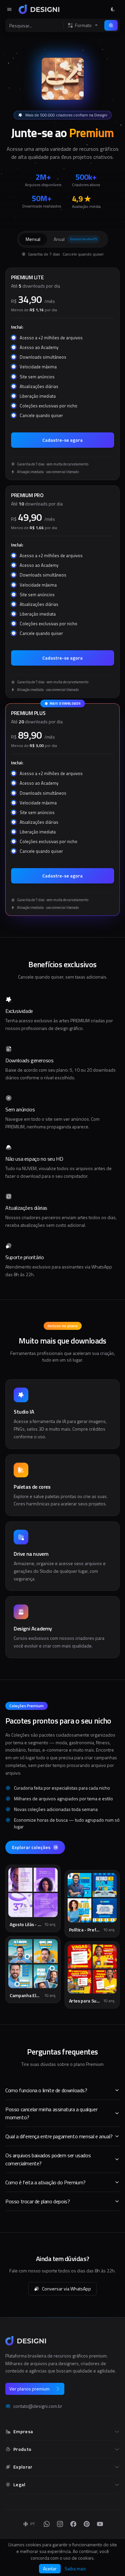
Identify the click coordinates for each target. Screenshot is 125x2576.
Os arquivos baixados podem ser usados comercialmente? (48, 2159)
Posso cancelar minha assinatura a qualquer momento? (51, 2113)
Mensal (33, 239)
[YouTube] (100, 2524)
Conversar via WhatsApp (66, 2289)
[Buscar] (111, 25)
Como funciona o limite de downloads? (46, 2090)
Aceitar (50, 2568)
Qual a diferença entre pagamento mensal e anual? (59, 2136)
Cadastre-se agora (62, 440)
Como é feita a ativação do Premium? (45, 2182)
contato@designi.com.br (38, 2406)
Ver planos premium (29, 2389)
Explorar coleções (31, 1847)
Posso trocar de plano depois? (37, 2201)
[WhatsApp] (47, 2524)
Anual (75, 239)
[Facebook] (73, 2524)
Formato (83, 25)
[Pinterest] (87, 2524)
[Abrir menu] (9, 9)
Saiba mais (75, 2569)
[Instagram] (60, 2524)
